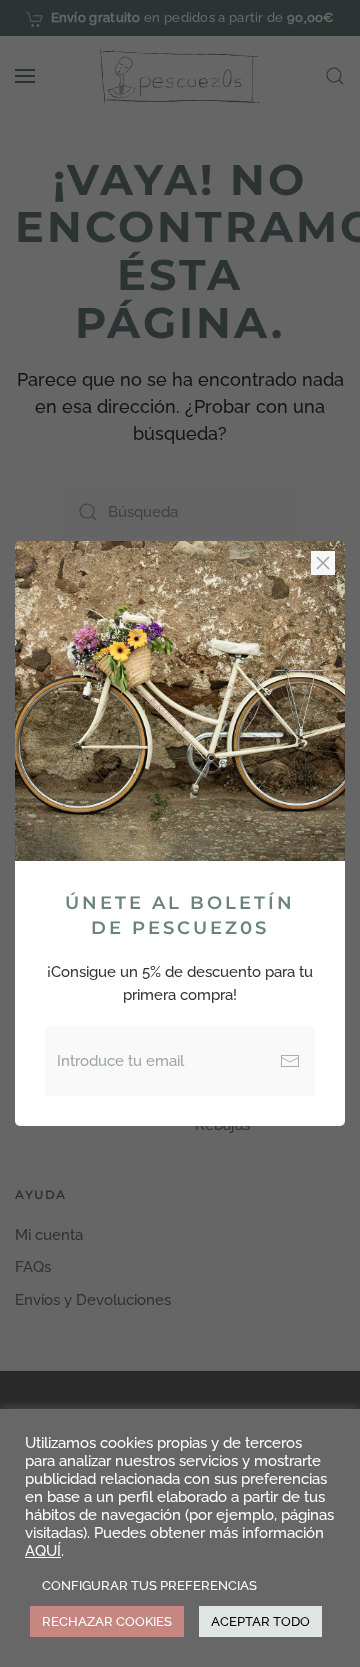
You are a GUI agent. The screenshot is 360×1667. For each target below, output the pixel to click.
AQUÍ (43, 1550)
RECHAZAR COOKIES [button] (107, 1621)
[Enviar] (290, 1061)
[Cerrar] (323, 563)
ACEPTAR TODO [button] (260, 1621)
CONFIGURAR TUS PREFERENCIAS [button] (149, 1585)
